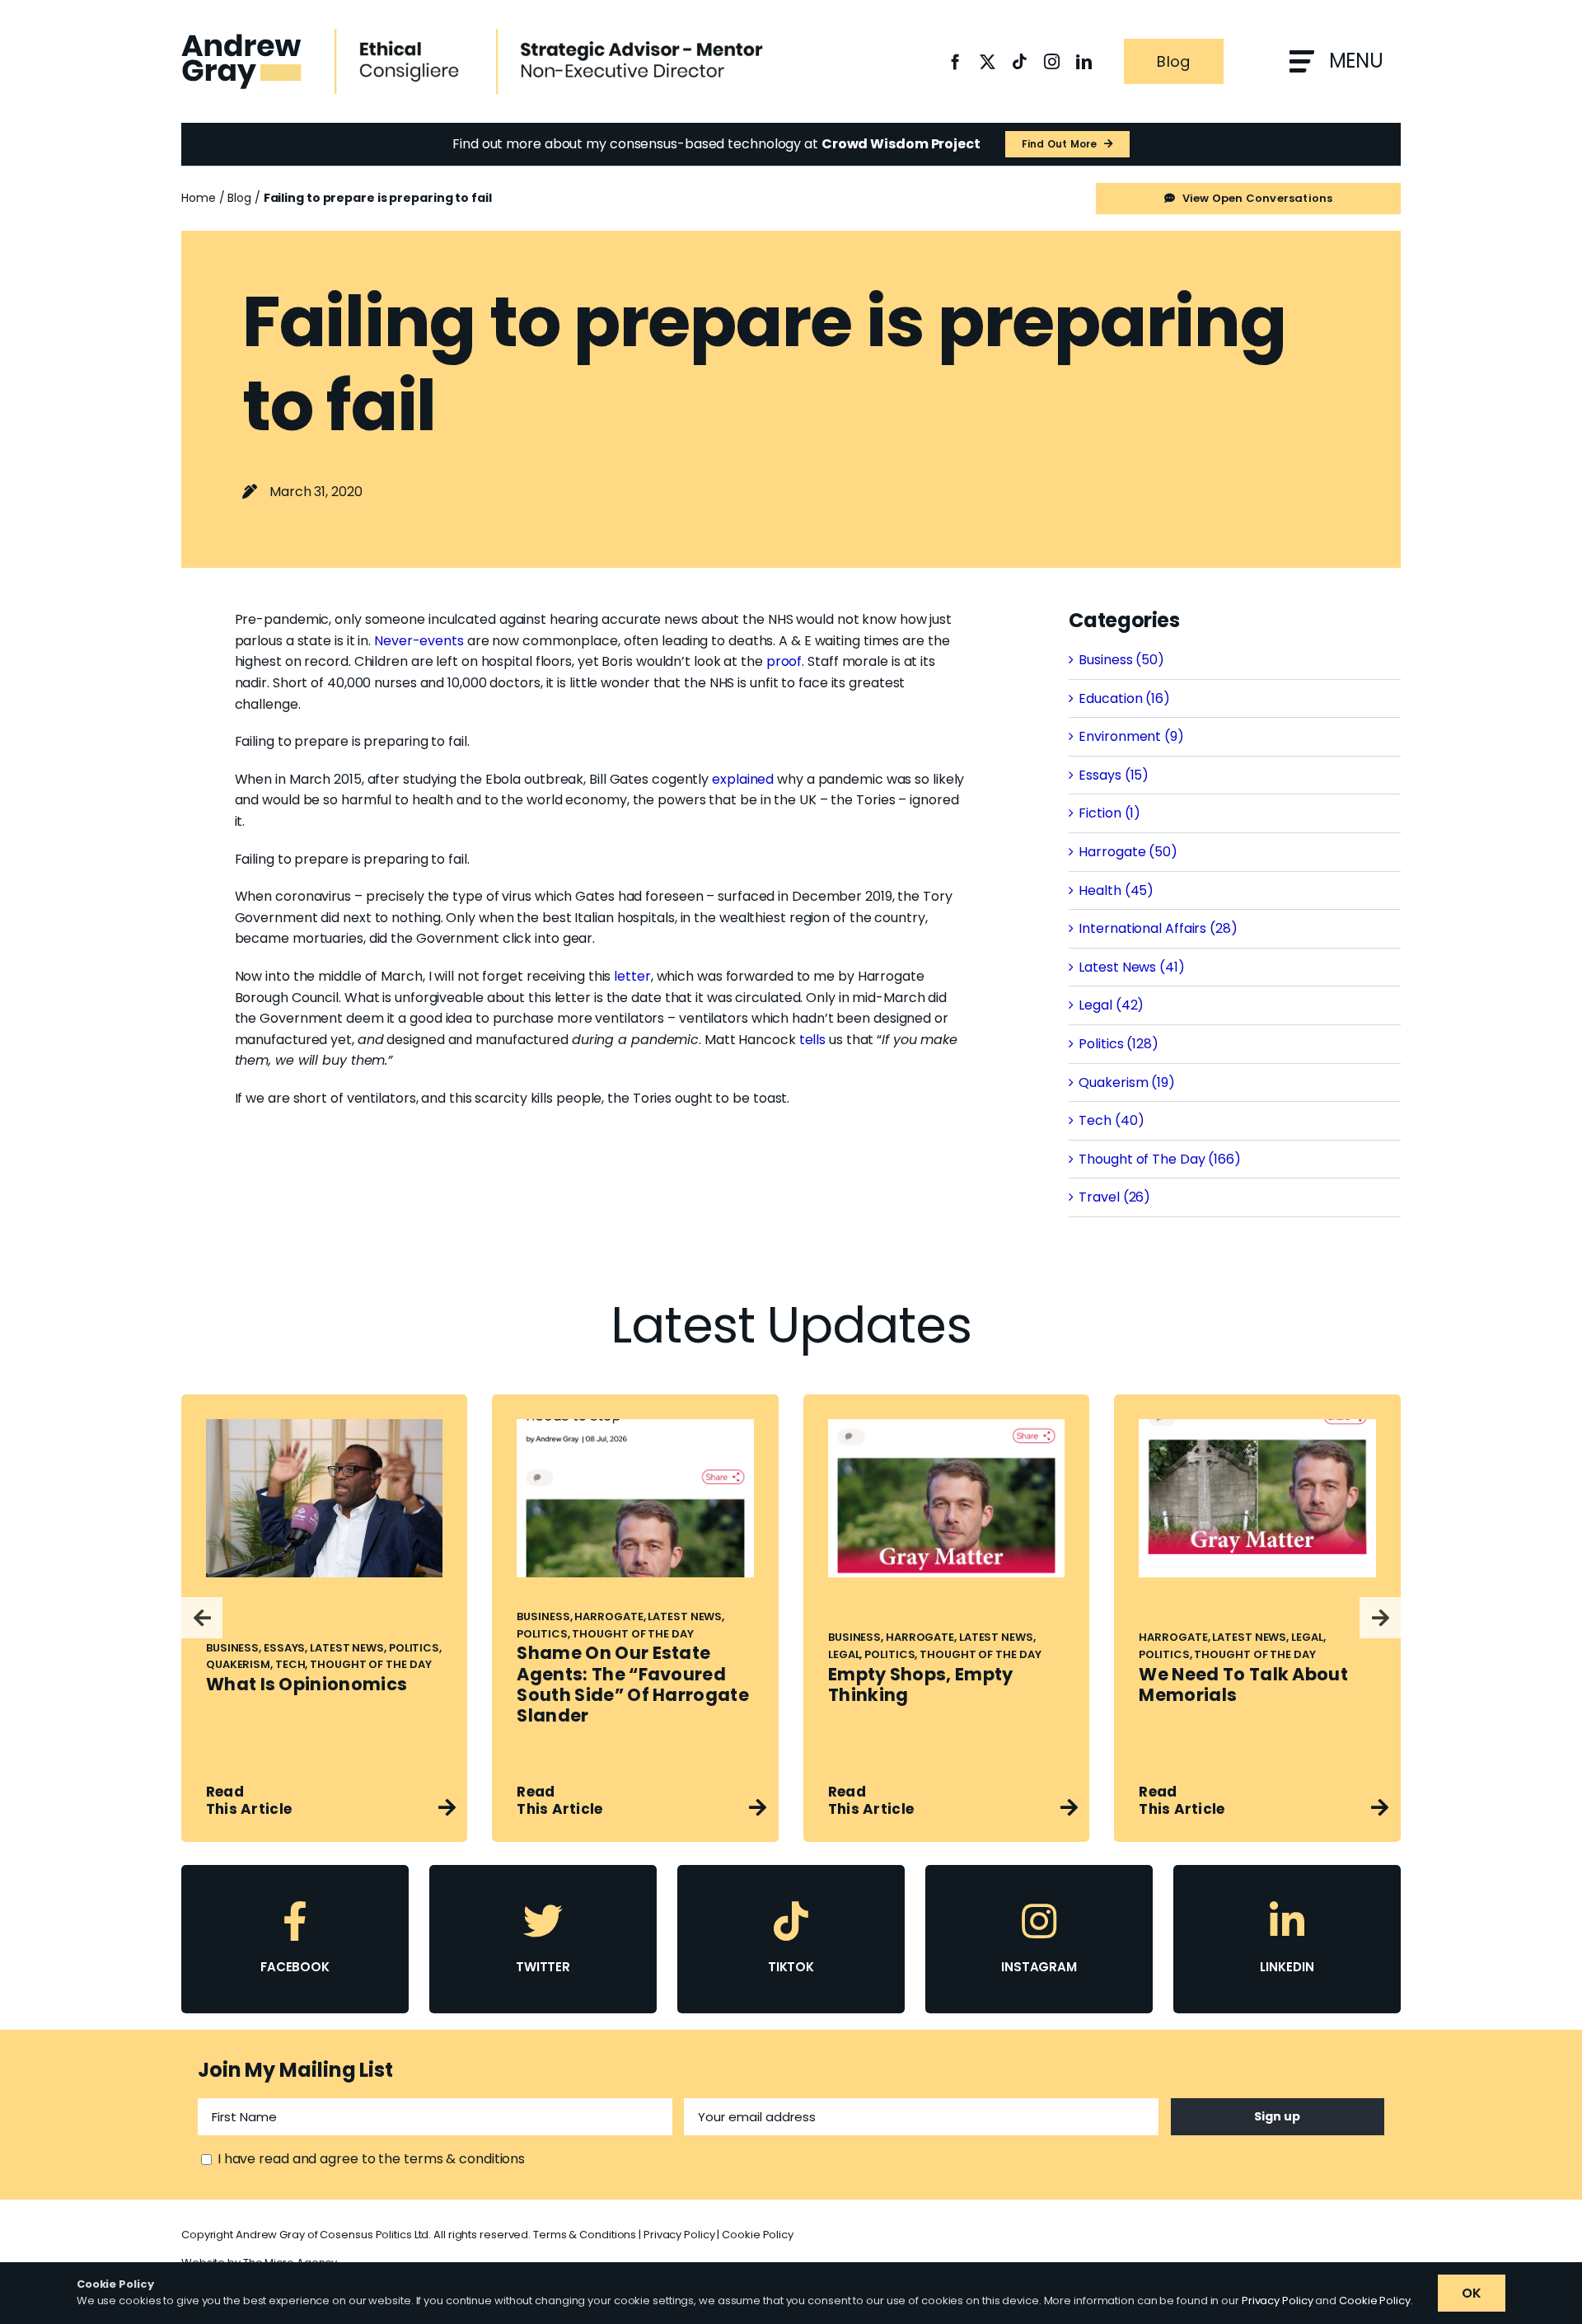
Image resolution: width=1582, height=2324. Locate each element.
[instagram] (1052, 61)
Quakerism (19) (1127, 1082)
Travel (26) (1114, 1197)
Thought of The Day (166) (1160, 1159)
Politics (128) (1119, 1044)
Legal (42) (1111, 1005)
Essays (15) (1114, 775)
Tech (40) (1111, 1120)
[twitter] (988, 61)
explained (743, 779)
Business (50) (1121, 660)
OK (1472, 2293)
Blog (239, 198)
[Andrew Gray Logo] (241, 40)
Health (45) (1116, 890)
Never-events (419, 641)
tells (813, 1040)
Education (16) (1124, 698)
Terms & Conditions (585, 2235)
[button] (202, 1618)
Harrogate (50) (1128, 852)
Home (199, 198)
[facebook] (955, 61)
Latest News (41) (1131, 967)
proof (784, 661)
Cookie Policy (758, 2235)
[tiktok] (1020, 61)
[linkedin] (1084, 61)
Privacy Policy (679, 2235)
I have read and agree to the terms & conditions (371, 2159)
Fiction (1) (1109, 813)
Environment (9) (1131, 736)
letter (632, 976)
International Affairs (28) (1158, 928)
